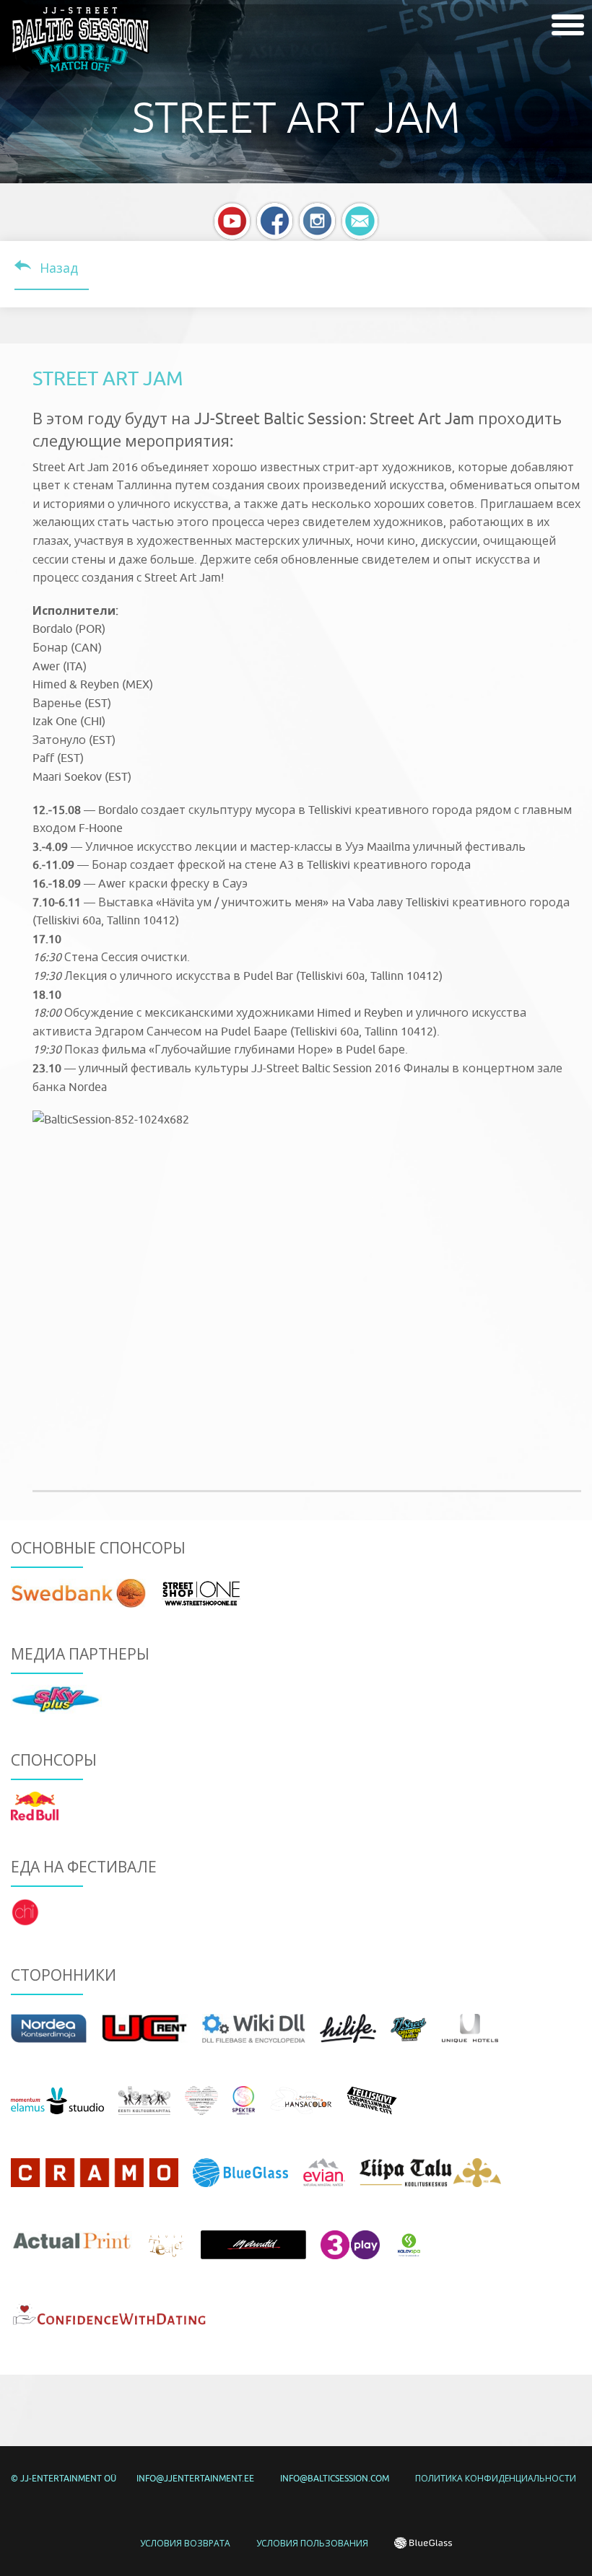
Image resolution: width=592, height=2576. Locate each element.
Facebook (275, 221)
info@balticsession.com (335, 2478)
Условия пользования (312, 2543)
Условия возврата (185, 2543)
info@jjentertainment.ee (195, 2478)
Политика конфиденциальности (496, 2478)
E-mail (360, 221)
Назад (59, 268)
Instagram (317, 221)
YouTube (232, 221)
